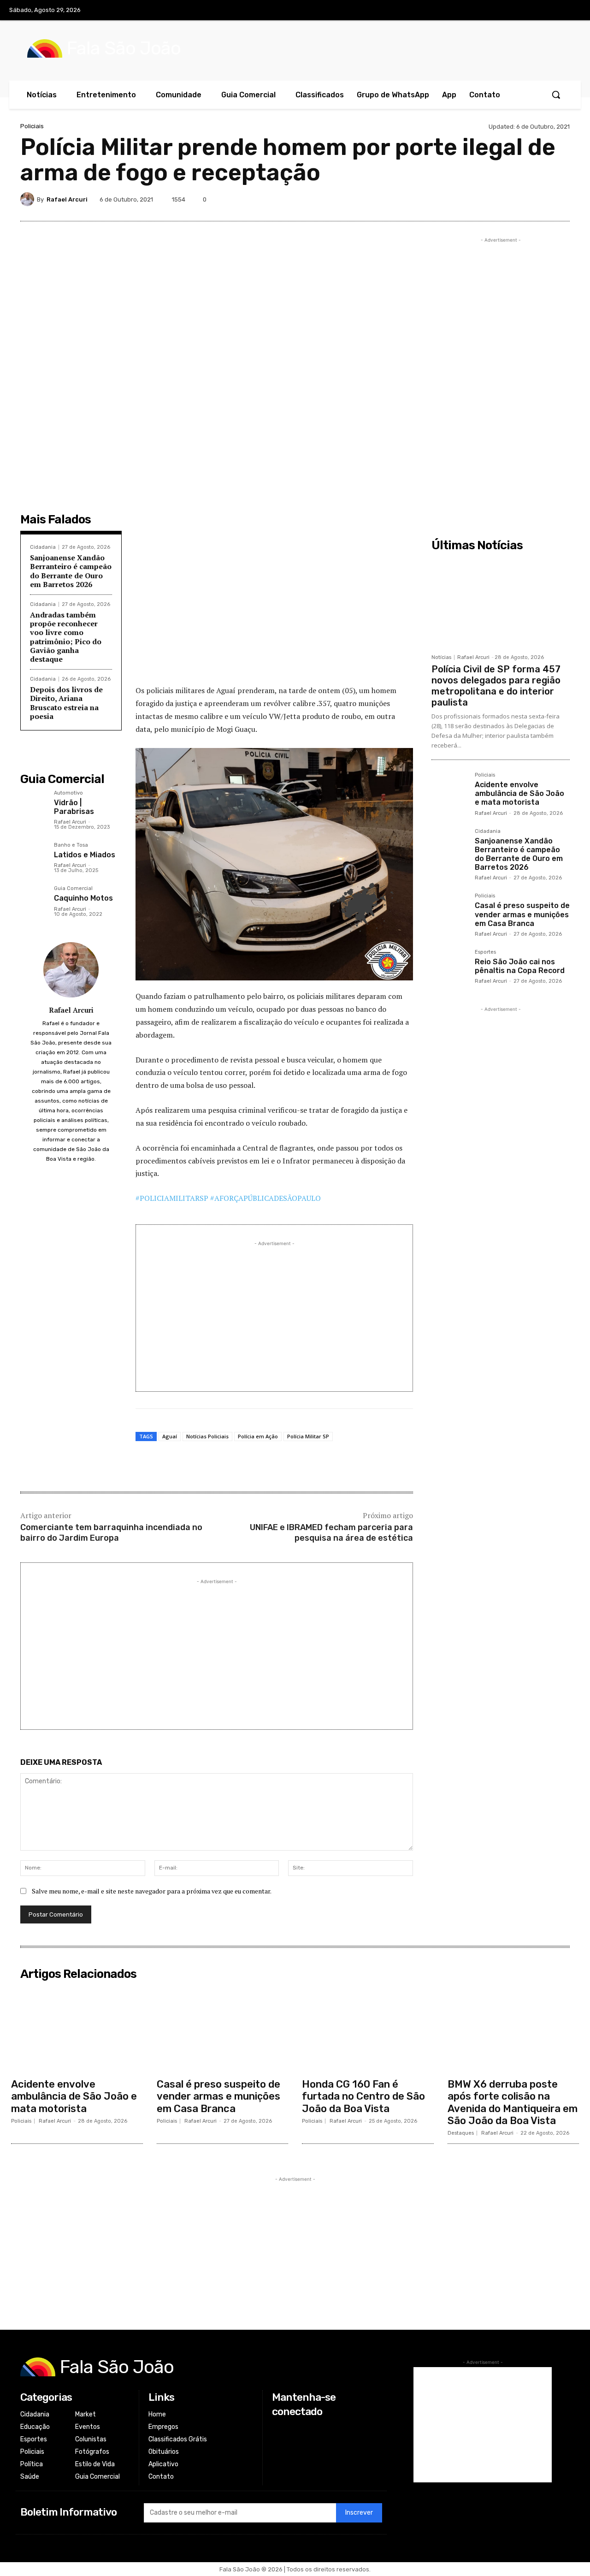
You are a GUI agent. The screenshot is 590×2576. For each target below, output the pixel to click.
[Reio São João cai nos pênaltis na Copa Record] (449, 967)
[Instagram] (533, 11)
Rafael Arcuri (67, 199)
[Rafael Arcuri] (29, 199)
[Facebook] (514, 11)
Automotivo (68, 793)
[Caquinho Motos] (33, 899)
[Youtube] (571, 11)
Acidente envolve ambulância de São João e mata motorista (519, 793)
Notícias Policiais (207, 1436)
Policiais (32, 126)
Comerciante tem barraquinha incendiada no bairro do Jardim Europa (111, 1533)
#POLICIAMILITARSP (172, 1198)
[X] (552, 11)
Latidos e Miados (85, 855)
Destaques (461, 2133)
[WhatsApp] (538, 199)
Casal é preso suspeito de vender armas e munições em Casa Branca (522, 914)
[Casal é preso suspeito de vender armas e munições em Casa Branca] (449, 911)
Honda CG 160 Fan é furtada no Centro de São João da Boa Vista (363, 2096)
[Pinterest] (496, 199)
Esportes (485, 952)
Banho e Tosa (71, 845)
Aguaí (170, 1436)
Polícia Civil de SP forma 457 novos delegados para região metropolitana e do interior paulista (496, 686)
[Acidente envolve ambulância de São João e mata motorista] (449, 790)
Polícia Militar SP (308, 1436)
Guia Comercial (73, 889)
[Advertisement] (274, 610)
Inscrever (359, 2513)
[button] (556, 95)
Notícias (441, 657)
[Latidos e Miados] (33, 856)
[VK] (517, 199)
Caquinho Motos (83, 898)
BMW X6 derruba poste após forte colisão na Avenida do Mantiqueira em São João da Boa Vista (513, 2102)
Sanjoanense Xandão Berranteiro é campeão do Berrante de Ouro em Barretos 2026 (71, 571)
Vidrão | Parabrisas (74, 807)
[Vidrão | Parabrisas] (33, 804)
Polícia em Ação (258, 1436)
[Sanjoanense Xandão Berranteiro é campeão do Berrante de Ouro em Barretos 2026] (449, 847)
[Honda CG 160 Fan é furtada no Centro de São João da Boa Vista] (368, 2029)
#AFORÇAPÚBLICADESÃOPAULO (265, 1198)
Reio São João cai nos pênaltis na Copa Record (520, 966)
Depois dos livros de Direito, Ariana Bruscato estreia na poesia (66, 703)
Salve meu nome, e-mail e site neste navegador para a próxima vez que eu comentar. (152, 1891)
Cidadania (43, 547)
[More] (560, 199)
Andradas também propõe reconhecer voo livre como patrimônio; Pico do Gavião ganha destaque (66, 637)
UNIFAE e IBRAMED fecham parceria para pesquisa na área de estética (331, 1533)
